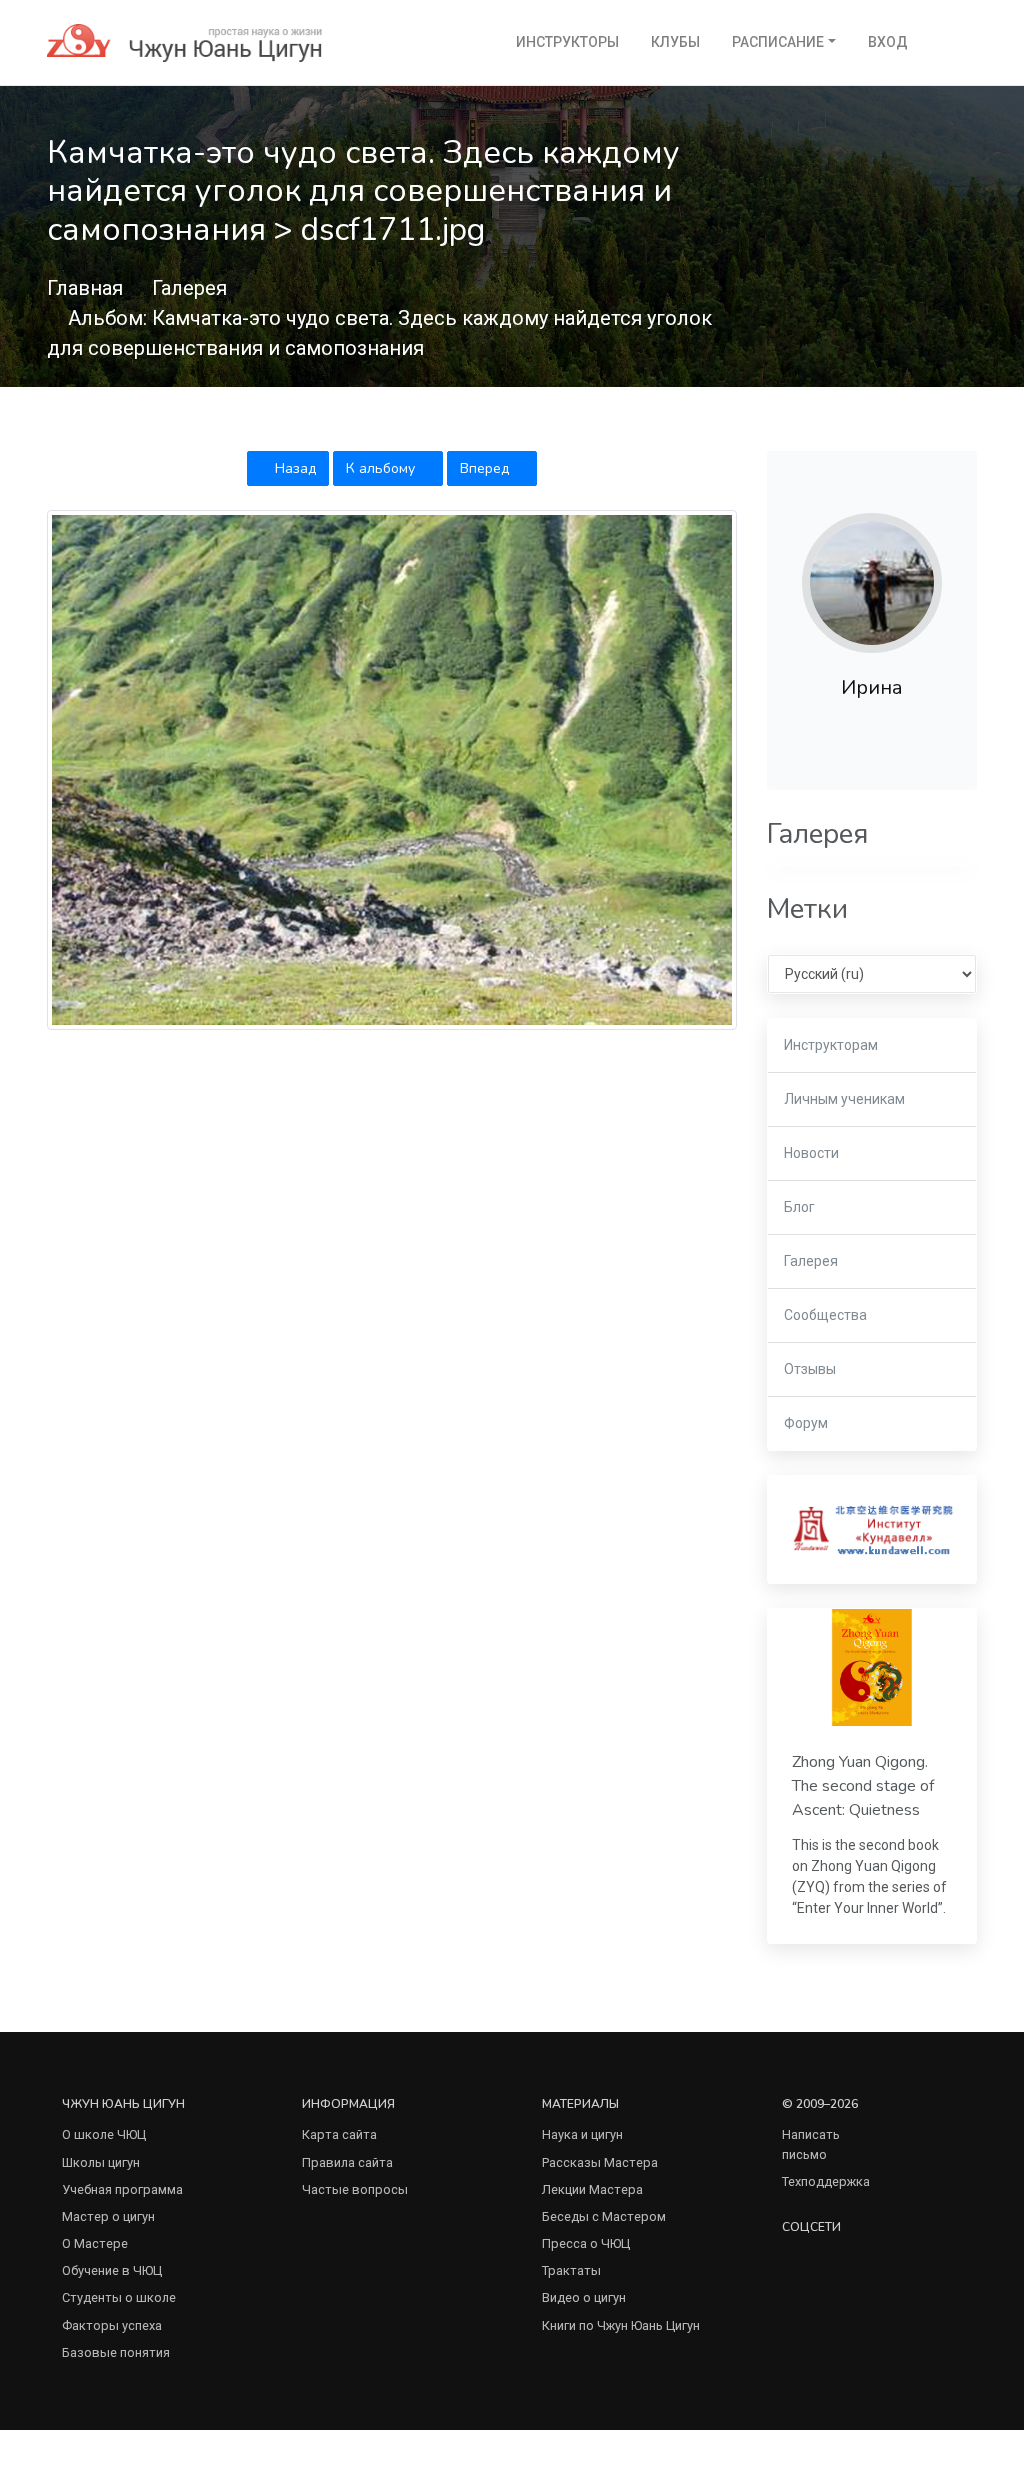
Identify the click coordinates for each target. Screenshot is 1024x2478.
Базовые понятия (116, 2352)
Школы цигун (101, 2162)
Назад (293, 468)
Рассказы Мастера (600, 2162)
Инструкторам (831, 1045)
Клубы (675, 42)
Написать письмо (811, 2144)
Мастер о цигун (108, 2216)
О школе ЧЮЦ (104, 2134)
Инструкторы (567, 42)
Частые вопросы (355, 2189)
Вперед (486, 468)
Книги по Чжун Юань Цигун (621, 2325)
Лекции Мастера (592, 2189)
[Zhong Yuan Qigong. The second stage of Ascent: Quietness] (872, 1667)
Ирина (872, 687)
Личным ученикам (844, 1099)
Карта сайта (339, 2134)
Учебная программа (122, 2189)
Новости (811, 1153)
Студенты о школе (119, 2297)
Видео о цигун (584, 2297)
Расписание (778, 42)
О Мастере (95, 2243)
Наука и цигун (582, 2134)
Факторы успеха (112, 2325)
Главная (85, 288)
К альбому (382, 468)
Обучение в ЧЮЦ (112, 2270)
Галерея (189, 288)
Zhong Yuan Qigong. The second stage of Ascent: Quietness (863, 1786)
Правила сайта (347, 2162)
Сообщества (825, 1315)
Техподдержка (826, 2181)
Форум (806, 1423)
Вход (888, 42)
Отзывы (810, 1369)
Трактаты (571, 2270)
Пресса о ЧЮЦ (586, 2243)
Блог (799, 1207)
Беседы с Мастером (604, 2216)
